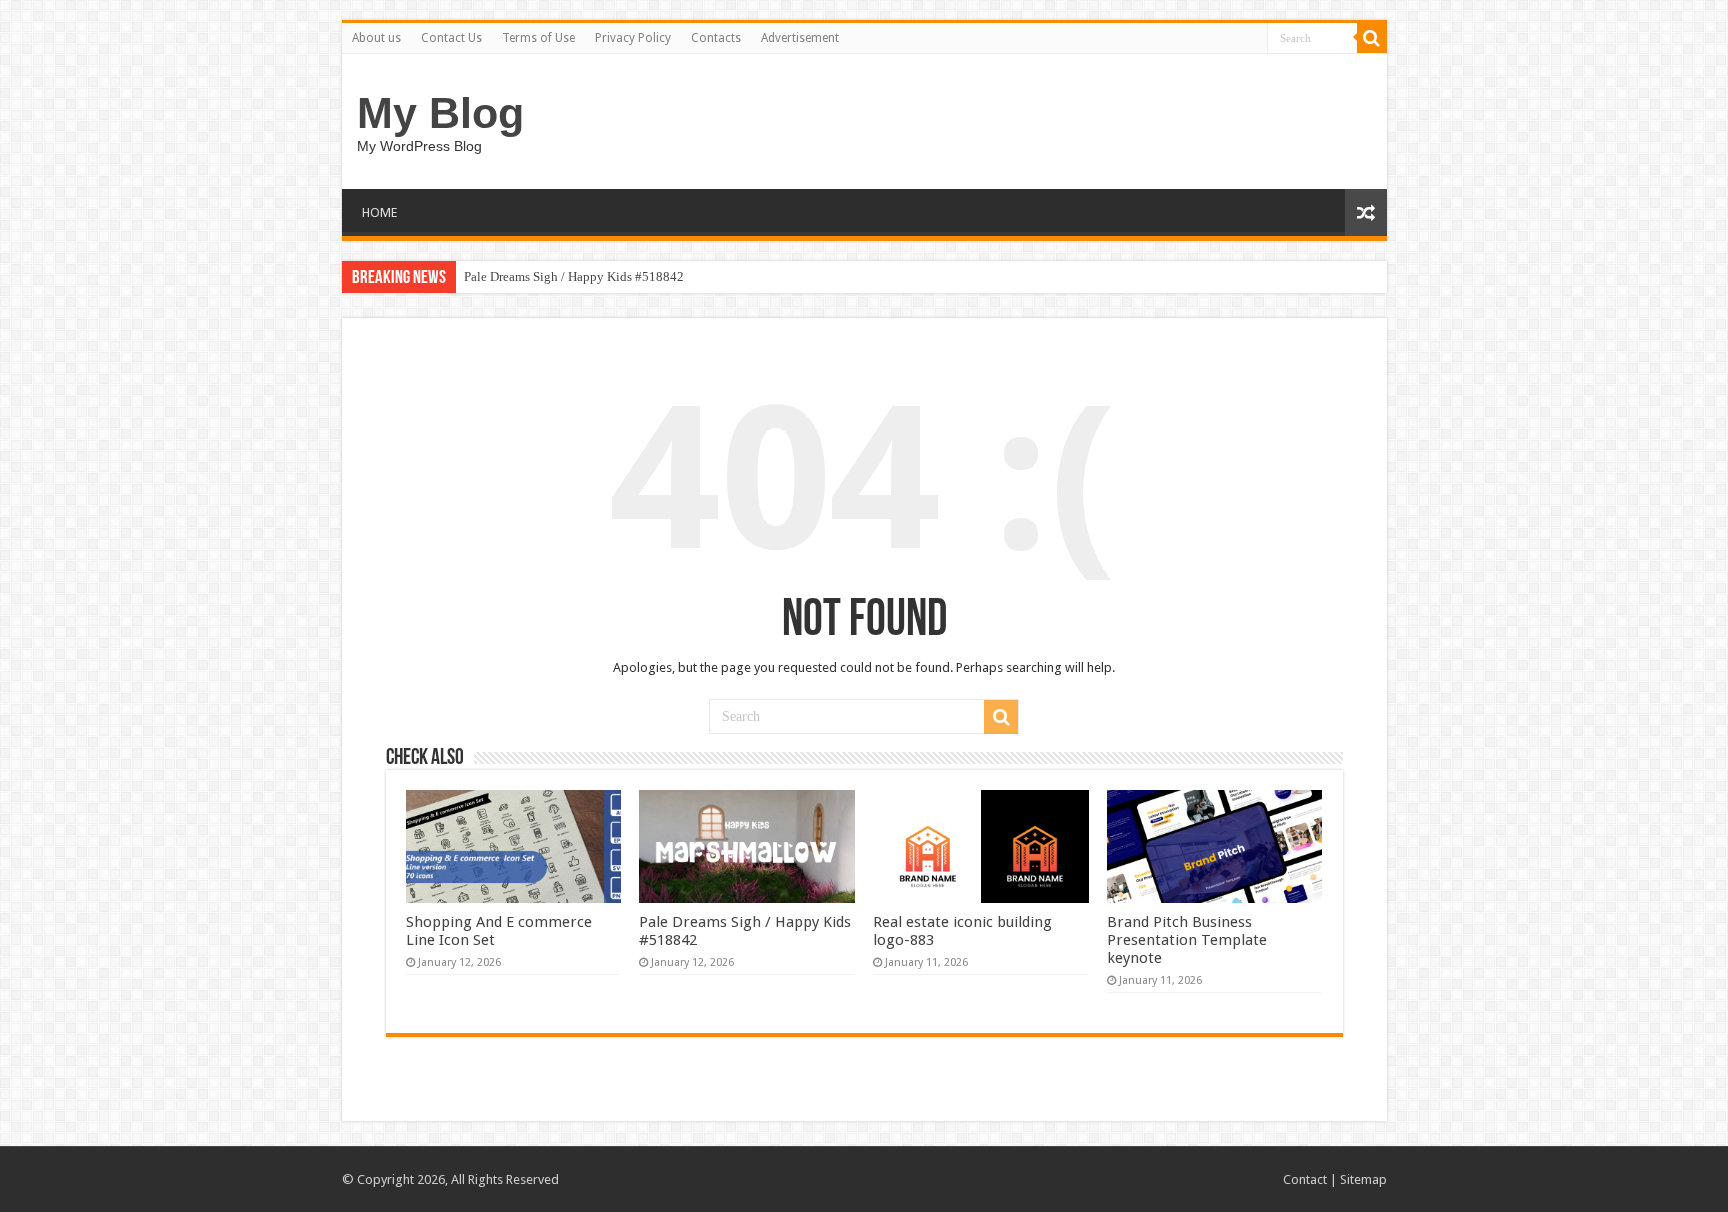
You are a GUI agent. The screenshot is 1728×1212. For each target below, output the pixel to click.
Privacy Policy (633, 38)
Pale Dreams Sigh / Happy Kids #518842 (574, 276)
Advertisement (800, 38)
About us (376, 38)
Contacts (716, 38)
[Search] (1372, 38)
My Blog (440, 113)
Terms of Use (538, 38)
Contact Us (451, 38)
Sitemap (1363, 1179)
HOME (379, 212)
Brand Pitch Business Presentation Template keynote (1187, 940)
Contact (1305, 1179)
